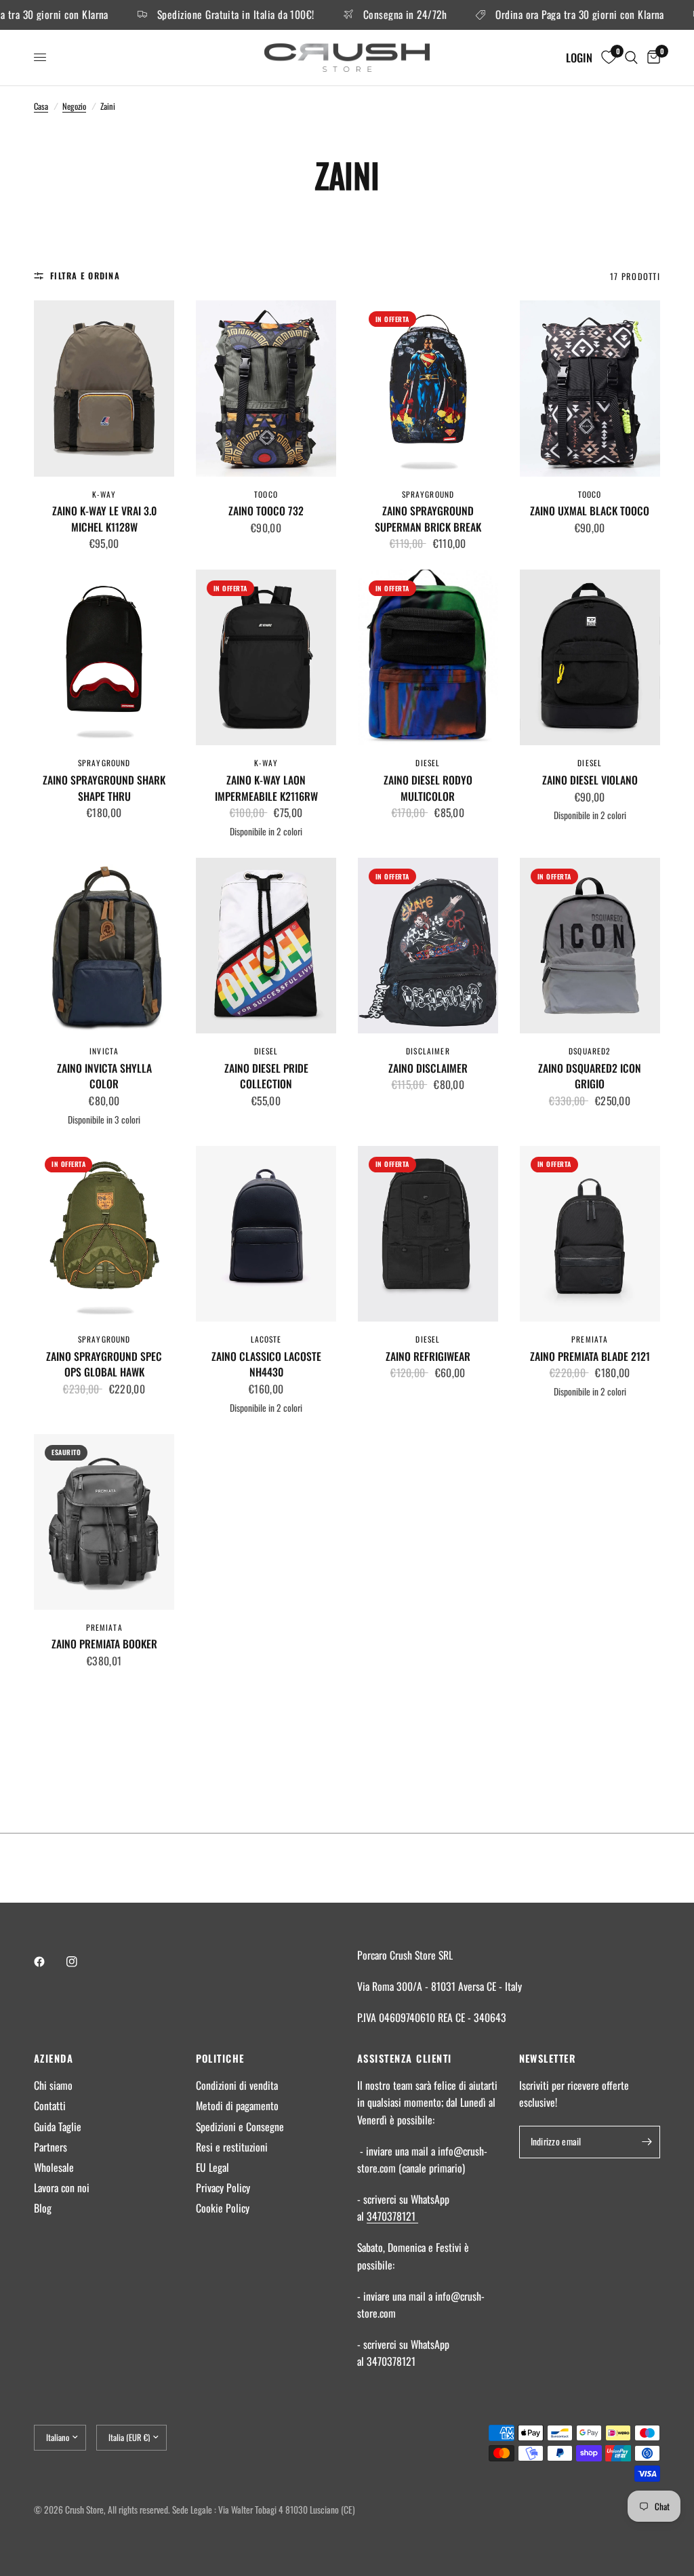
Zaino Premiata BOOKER (104, 1644)
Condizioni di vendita (237, 2085)
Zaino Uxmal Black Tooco (590, 511)
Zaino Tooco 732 (266, 511)
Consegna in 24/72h (366, 15)
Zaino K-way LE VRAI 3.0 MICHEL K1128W (104, 519)
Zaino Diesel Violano (590, 780)
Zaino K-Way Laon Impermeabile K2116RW (266, 788)
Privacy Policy (223, 2187)
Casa (41, 106)
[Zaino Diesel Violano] (590, 657)
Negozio (74, 106)
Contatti (50, 2105)
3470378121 (392, 2216)
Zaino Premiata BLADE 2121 (590, 1356)
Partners (50, 2147)
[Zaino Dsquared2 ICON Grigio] (590, 946)
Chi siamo (53, 2085)
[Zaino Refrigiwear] (428, 1234)
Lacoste (266, 1339)
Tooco (266, 494)
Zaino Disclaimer (428, 1068)
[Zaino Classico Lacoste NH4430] (266, 1234)
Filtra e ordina (85, 276)
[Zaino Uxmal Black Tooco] (590, 388)
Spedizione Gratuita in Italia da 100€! (197, 15)
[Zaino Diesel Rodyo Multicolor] (428, 657)
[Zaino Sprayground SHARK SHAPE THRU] (104, 657)
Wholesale (54, 2167)
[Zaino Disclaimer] (428, 946)
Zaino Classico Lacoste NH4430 (266, 1365)
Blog (43, 2208)
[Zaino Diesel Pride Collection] (266, 946)
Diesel (428, 762)
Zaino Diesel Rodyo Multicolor (428, 788)
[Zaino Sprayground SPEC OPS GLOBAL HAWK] (104, 1234)
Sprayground (428, 494)
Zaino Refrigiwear (428, 1356)
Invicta (104, 1051)
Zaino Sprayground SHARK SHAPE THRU (104, 788)
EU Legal (212, 2167)
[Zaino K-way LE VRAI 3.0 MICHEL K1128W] (104, 388)
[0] (651, 58)
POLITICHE (220, 2058)
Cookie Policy (223, 2208)
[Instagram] (81, 1962)
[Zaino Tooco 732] (266, 388)
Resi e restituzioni (232, 2147)
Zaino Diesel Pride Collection (266, 1076)
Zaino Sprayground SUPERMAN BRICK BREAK (428, 519)
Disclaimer (428, 1051)
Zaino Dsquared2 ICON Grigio (590, 1076)
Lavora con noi (62, 2187)
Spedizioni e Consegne (240, 2126)
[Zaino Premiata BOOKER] (104, 1522)
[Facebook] (49, 1962)
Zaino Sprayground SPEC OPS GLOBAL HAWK (104, 1365)
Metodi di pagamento (237, 2105)
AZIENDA (54, 2058)
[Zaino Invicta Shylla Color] (104, 946)
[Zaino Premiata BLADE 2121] (590, 1234)
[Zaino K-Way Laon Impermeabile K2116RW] (266, 657)
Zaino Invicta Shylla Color (104, 1076)
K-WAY (104, 494)
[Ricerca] (631, 58)
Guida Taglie (58, 2126)
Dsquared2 (590, 1051)
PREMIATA (590, 1339)
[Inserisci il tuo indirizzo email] (647, 2142)
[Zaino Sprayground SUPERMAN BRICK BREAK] (428, 388)
